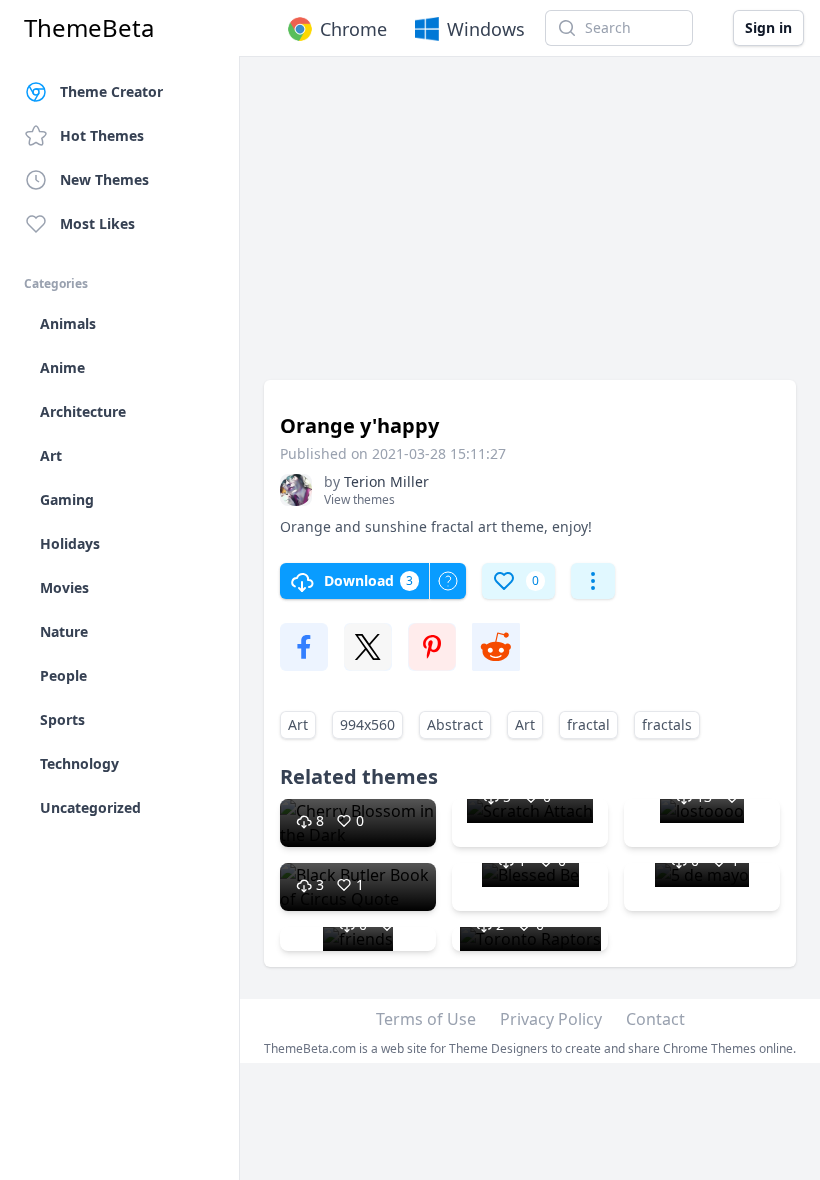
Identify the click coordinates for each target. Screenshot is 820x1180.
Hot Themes (102, 135)
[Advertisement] (530, 228)
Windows (486, 29)
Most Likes (97, 223)
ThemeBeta (89, 28)
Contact (655, 1019)
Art (298, 724)
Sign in (768, 27)
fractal (588, 724)
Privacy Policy (551, 1019)
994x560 (367, 724)
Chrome (353, 29)
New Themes (104, 179)
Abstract (455, 724)
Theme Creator (111, 91)
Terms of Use (426, 1019)
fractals (667, 724)
